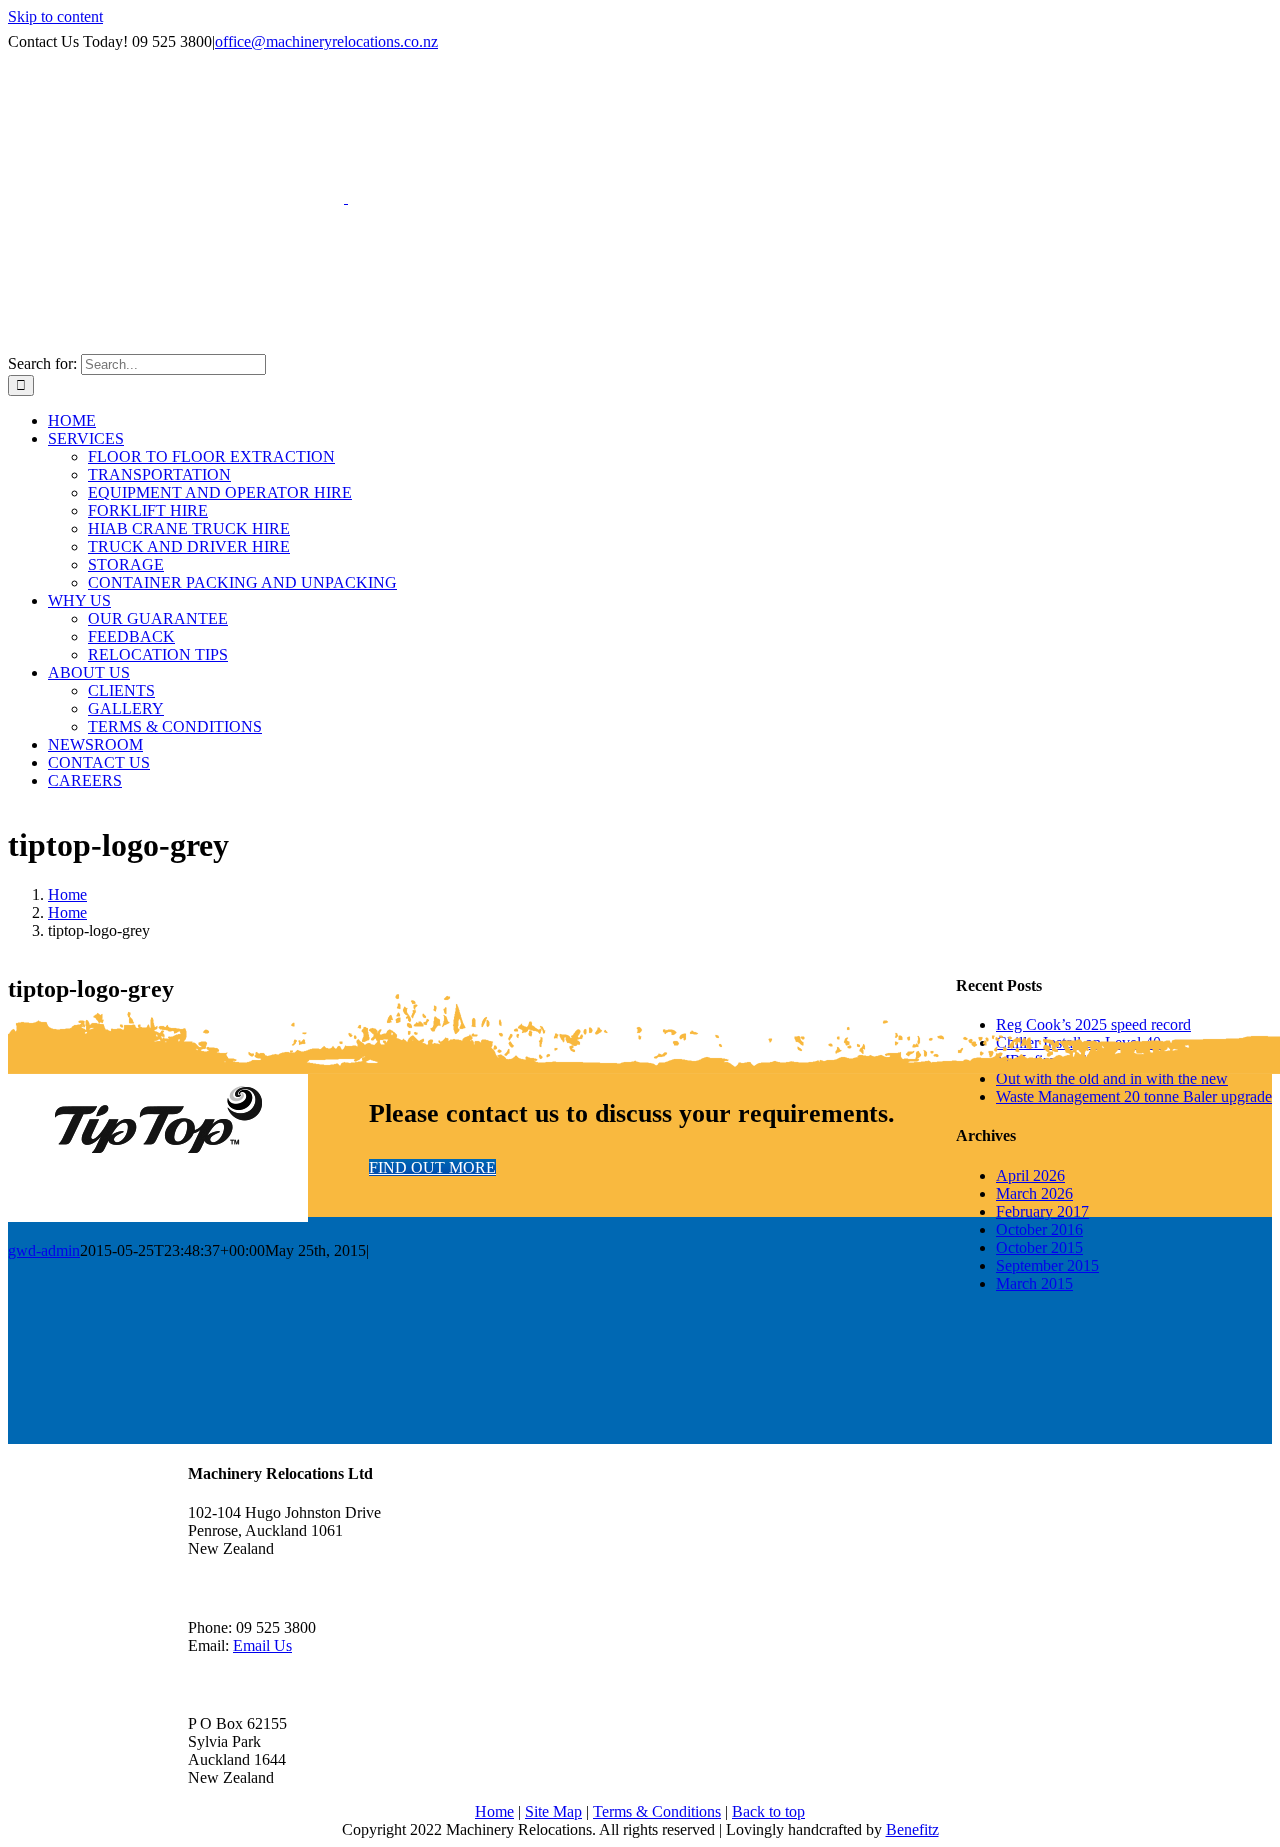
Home (494, 1811)
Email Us (262, 1645)
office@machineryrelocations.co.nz (326, 41)
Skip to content (55, 16)
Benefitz (912, 1829)
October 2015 (1039, 1247)
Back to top (768, 1811)
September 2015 (1047, 1265)
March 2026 (1034, 1193)
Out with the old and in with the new (1112, 1078)
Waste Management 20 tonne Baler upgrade (1134, 1096)
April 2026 (1030, 1175)
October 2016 (1039, 1229)
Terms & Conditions (657, 1811)
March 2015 (1034, 1283)
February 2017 (1042, 1211)
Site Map (553, 1811)
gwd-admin (44, 1250)
